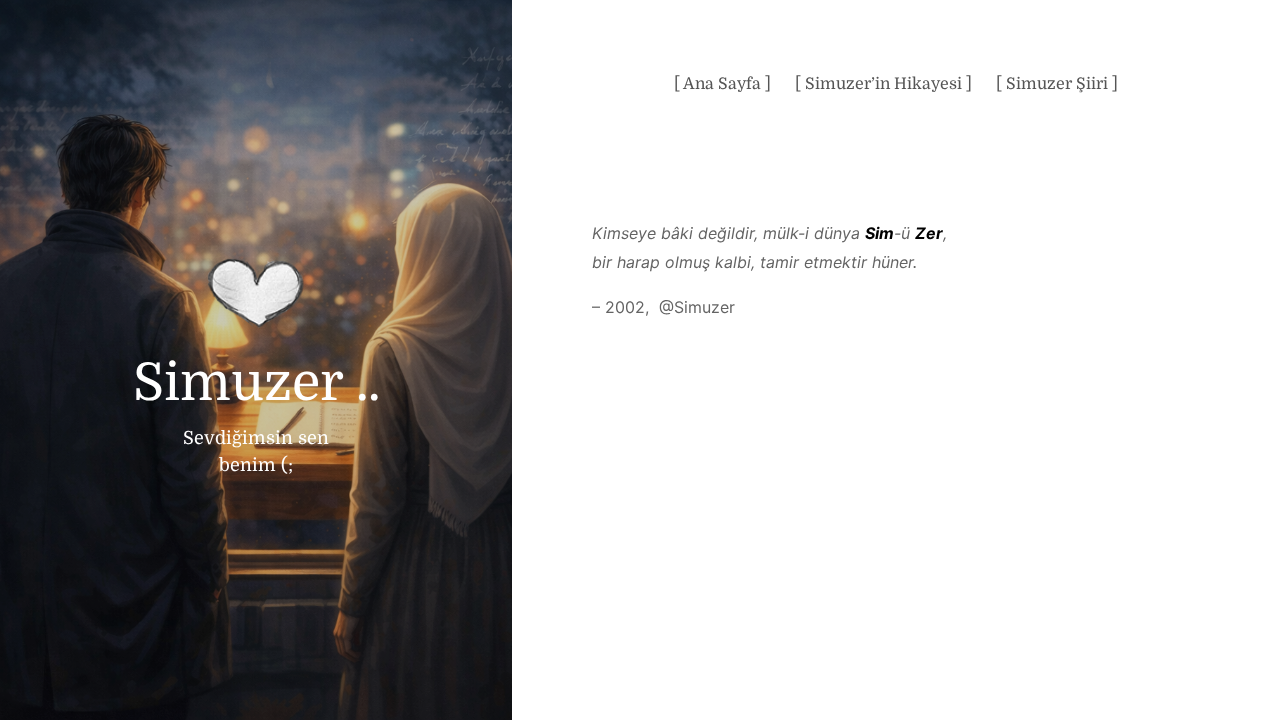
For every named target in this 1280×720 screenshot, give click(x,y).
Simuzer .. (256, 383)
